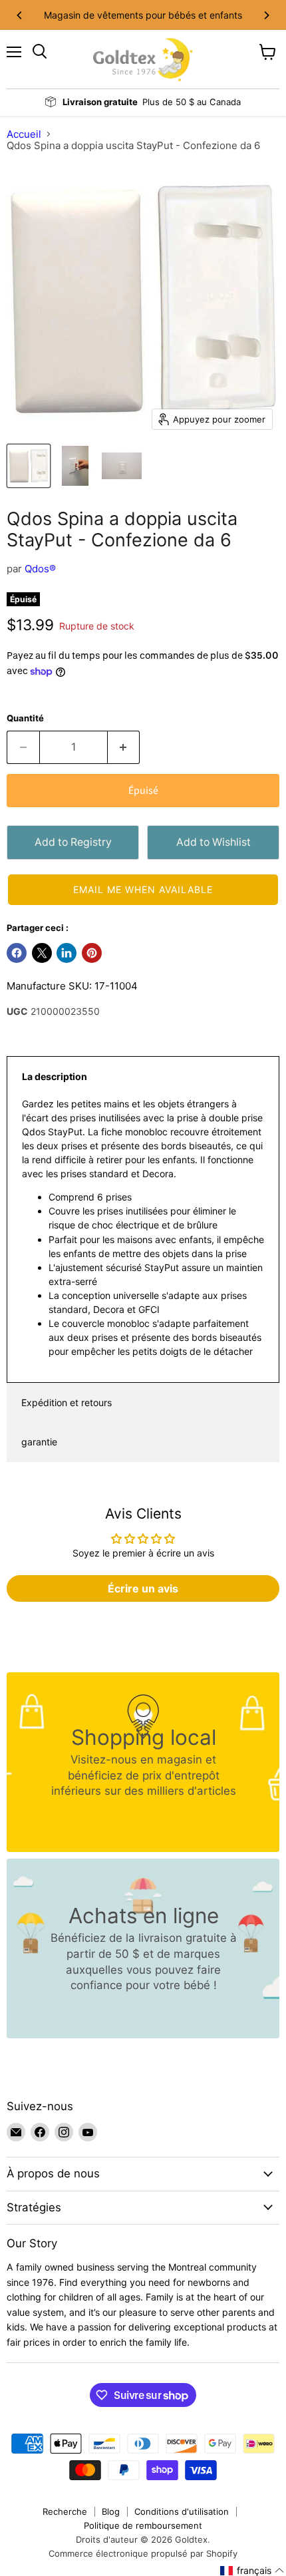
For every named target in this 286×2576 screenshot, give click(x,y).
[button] (143, 890)
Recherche (65, 2511)
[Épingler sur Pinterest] (92, 953)
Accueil (24, 134)
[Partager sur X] (42, 953)
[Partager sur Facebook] (17, 953)
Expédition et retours (67, 1402)
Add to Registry (73, 842)
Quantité (25, 718)
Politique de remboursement (143, 2525)
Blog (111, 2511)
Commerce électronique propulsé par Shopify (143, 2553)
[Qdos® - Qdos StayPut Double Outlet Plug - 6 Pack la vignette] (29, 466)
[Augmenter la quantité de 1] (124, 747)
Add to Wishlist (214, 842)
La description (55, 1076)
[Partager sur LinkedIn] (67, 953)
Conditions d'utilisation (182, 2511)
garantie (39, 1442)
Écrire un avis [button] (143, 1588)
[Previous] (20, 15)
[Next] (266, 15)
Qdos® (40, 569)
